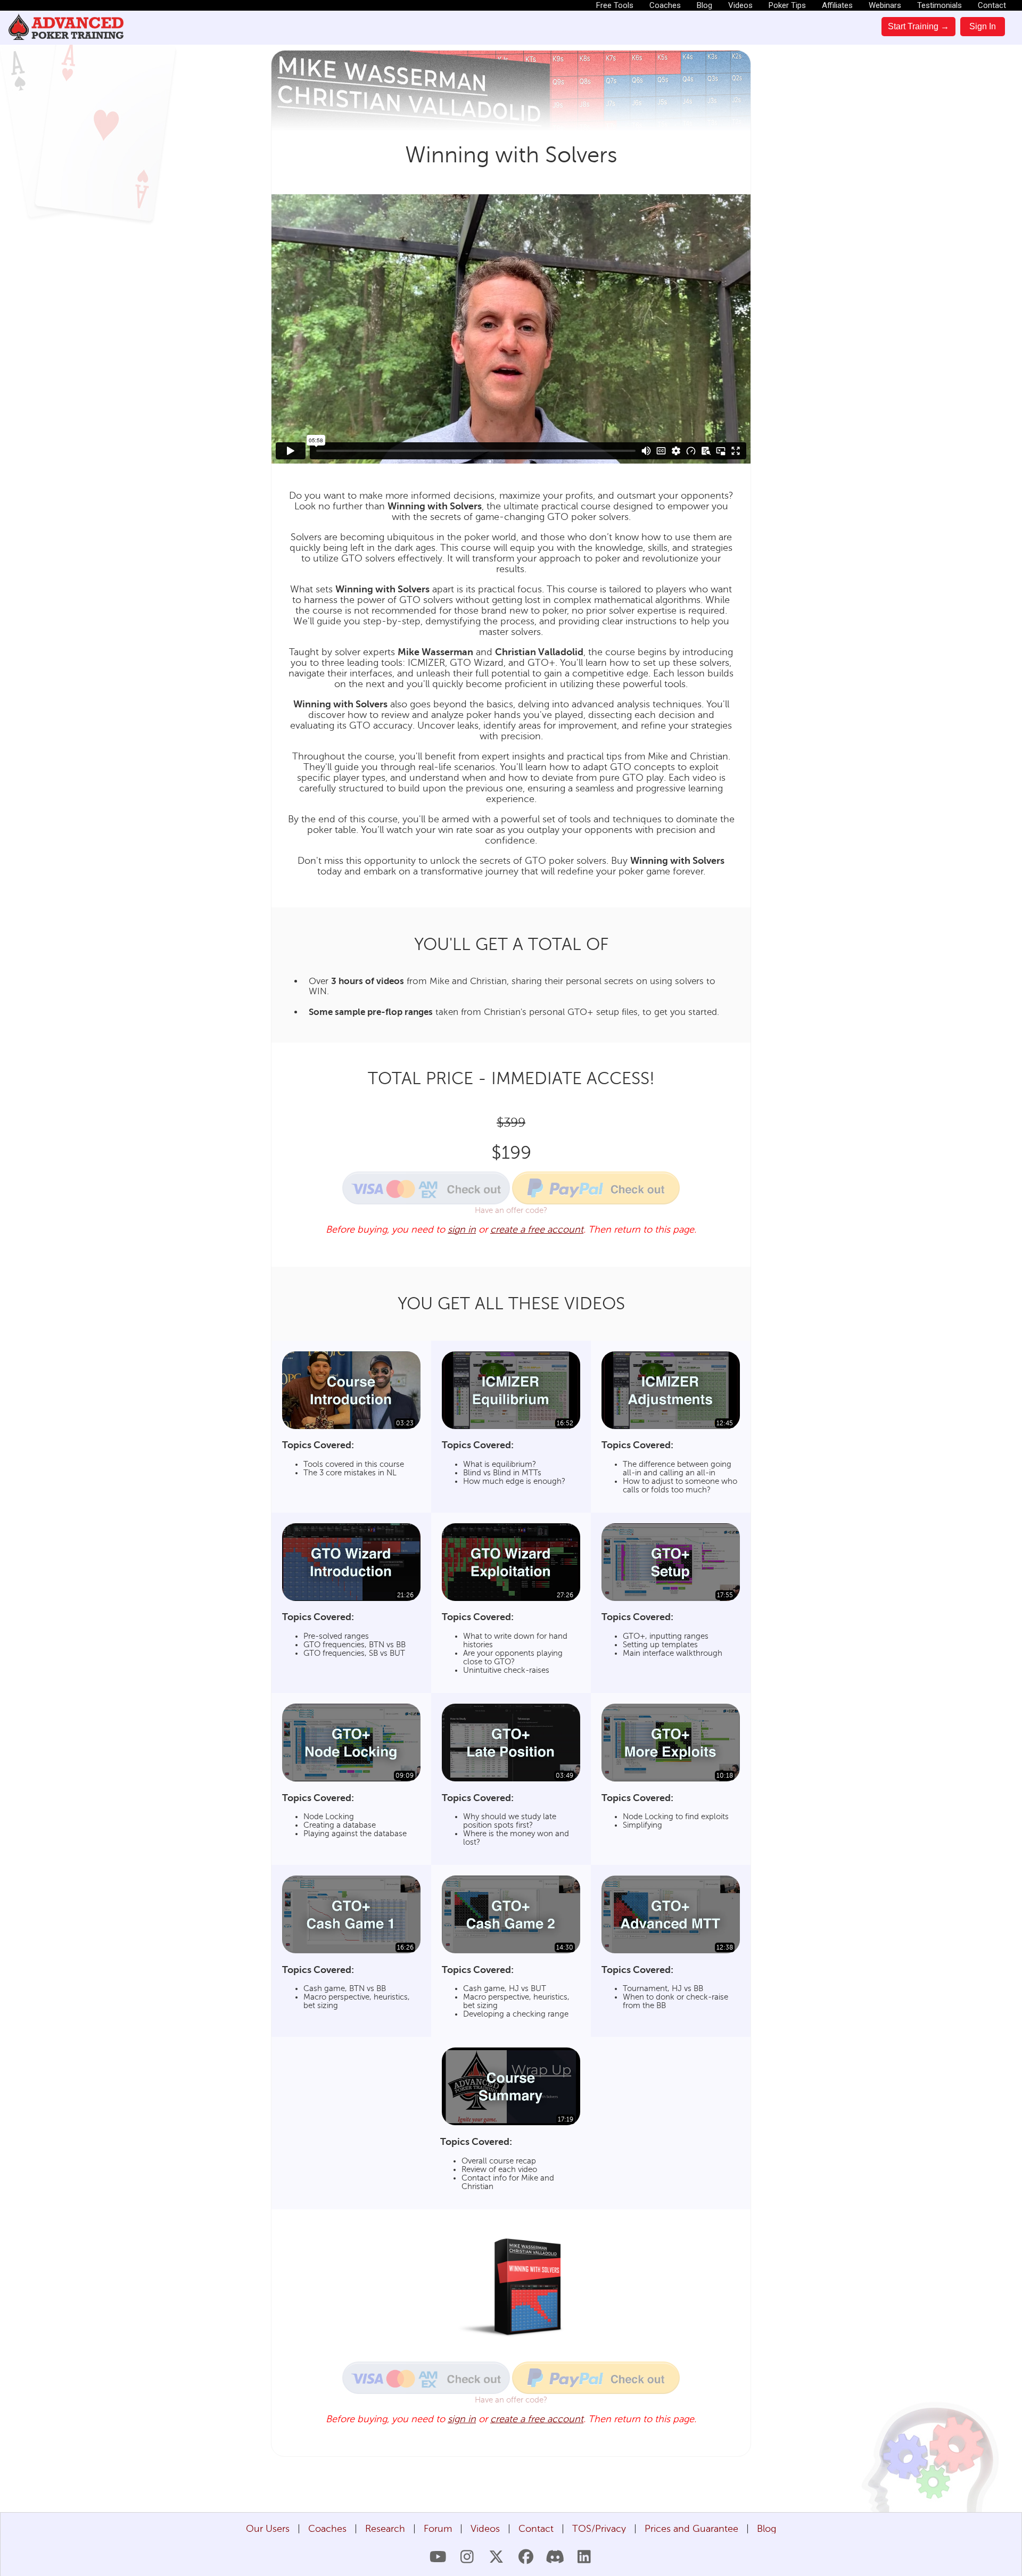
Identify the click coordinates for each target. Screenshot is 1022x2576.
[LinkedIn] (584, 2557)
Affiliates (837, 5)
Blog (704, 5)
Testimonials (939, 5)
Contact (992, 5)
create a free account (537, 1229)
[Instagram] (467, 2557)
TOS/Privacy (599, 2529)
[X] (496, 2557)
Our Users (268, 2529)
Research (385, 2529)
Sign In (983, 26)
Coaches (665, 5)
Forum (438, 2529)
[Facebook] (526, 2557)
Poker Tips (787, 5)
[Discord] (555, 2557)
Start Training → (918, 26)
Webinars (885, 5)
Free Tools (615, 5)
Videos (740, 5)
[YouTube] (438, 2557)
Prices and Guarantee (691, 2529)
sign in (462, 1229)
